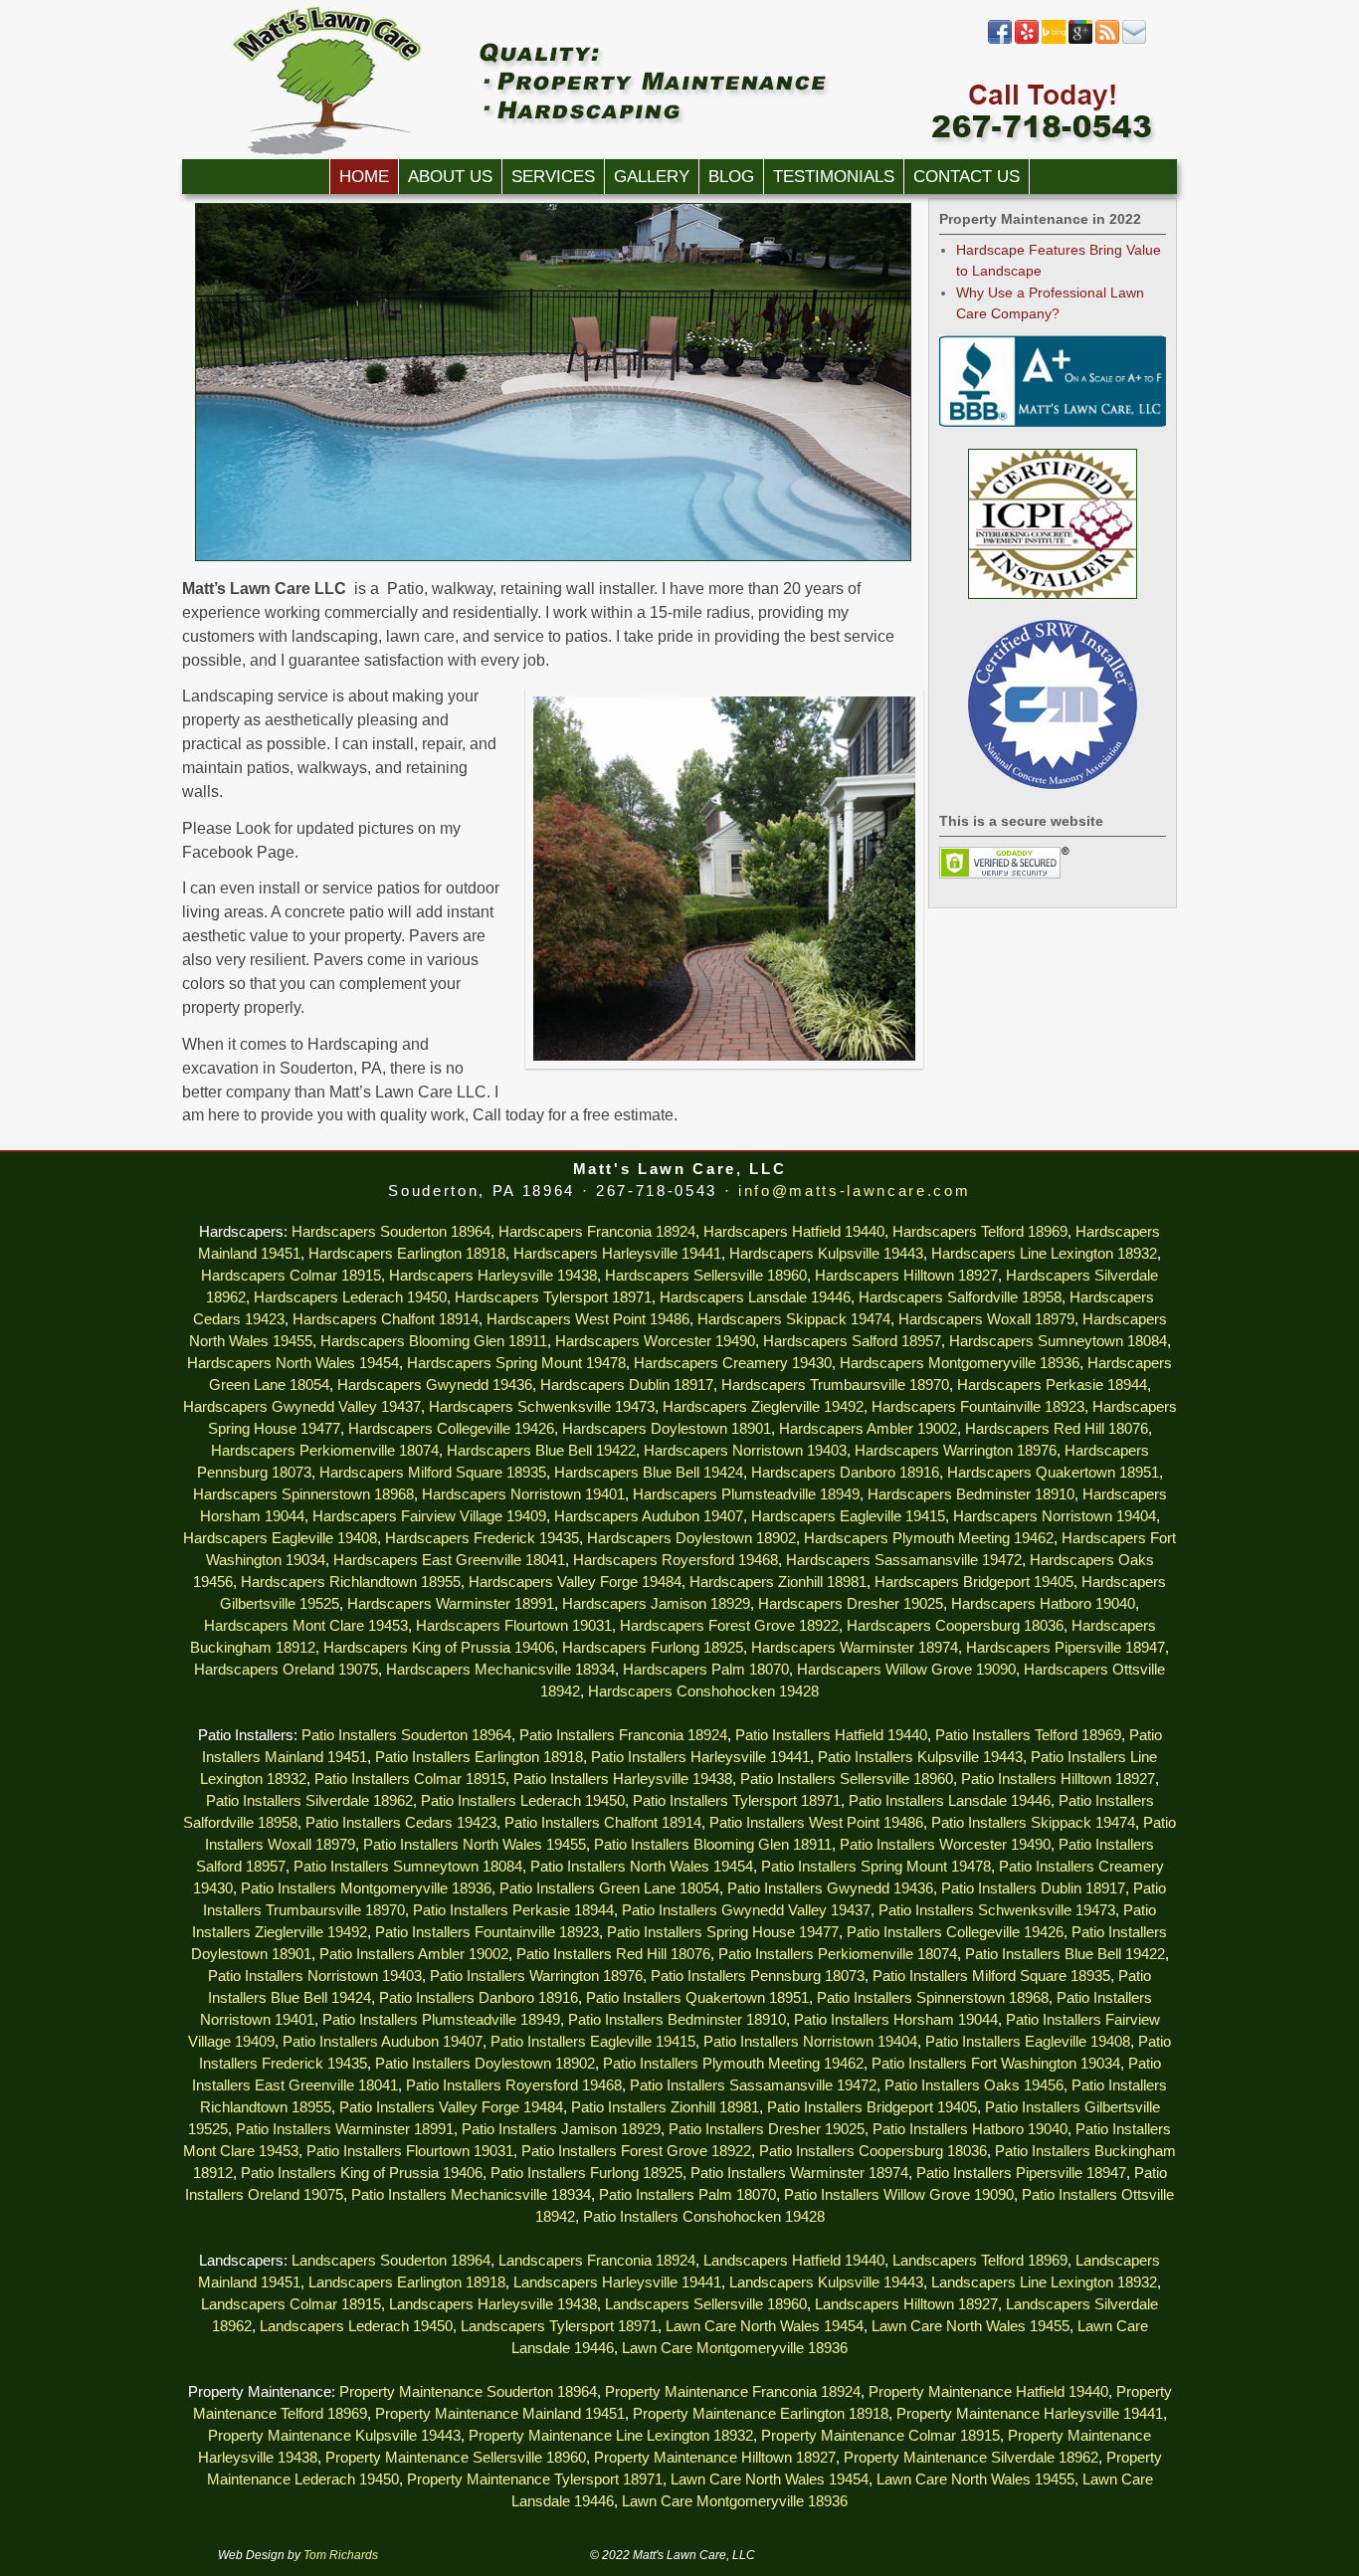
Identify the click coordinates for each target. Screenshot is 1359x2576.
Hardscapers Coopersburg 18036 (955, 1626)
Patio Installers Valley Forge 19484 (451, 2107)
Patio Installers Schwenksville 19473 (997, 1910)
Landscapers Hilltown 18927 (906, 2304)
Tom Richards (341, 2555)
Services (553, 177)
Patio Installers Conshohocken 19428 (704, 2217)
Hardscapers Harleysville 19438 (493, 1276)
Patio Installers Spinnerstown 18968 (933, 1998)
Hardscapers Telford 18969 (980, 1232)
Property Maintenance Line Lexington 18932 (611, 2436)
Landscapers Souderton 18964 (391, 2261)
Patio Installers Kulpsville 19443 (920, 1757)
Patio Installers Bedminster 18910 (677, 2020)
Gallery (652, 177)
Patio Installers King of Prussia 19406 (362, 2173)
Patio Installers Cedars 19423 (401, 1823)
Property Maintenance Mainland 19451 (500, 2414)
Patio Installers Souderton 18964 (406, 1735)
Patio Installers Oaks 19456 (974, 2085)
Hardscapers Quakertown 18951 (1053, 1473)
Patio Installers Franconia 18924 (623, 1735)
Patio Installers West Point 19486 (816, 1823)
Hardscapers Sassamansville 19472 (904, 1560)
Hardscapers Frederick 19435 (482, 1538)
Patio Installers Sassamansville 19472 (753, 2085)
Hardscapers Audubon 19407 (649, 1516)
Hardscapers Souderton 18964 (391, 1232)
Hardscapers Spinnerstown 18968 (303, 1494)
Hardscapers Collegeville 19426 (451, 1429)
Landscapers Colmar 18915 (291, 2304)
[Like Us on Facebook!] (1000, 40)
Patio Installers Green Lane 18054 (609, 1888)
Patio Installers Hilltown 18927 (1058, 1779)
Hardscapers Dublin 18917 (627, 1385)
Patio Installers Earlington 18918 (479, 1757)
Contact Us (967, 177)
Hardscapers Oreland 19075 (286, 1670)
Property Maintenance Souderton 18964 (468, 2392)
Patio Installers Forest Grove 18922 (636, 2151)
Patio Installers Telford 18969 (1028, 1735)
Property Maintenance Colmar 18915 (880, 2436)
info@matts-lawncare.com (854, 1191)
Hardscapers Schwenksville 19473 (542, 1407)
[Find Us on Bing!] (1054, 40)
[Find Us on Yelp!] (1027, 40)
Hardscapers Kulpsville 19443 (826, 1254)
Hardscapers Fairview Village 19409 (429, 1516)
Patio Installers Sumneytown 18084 (408, 1867)
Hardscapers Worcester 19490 (655, 1341)
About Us (450, 177)
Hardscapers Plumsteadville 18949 (746, 1494)
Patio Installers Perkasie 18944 (513, 1910)
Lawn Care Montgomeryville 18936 (735, 2348)
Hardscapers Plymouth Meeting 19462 (929, 1538)
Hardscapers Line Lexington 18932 (1044, 1254)
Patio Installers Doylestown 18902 (485, 2064)
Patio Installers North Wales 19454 (642, 1867)
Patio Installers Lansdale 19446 (950, 1801)
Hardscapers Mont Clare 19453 (306, 1626)
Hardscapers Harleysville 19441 (617, 1254)
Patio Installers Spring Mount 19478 (876, 1867)
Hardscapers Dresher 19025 (851, 1604)
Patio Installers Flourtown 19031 (410, 2151)
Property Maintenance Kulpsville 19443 (334, 2436)
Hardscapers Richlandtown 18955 (351, 1582)
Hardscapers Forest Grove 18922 (729, 1626)
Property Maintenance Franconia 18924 (733, 2392)
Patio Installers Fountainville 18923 (487, 1932)
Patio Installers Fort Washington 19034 (996, 2064)
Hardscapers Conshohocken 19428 (703, 1691)
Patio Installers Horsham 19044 (896, 2020)
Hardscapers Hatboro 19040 (1043, 1604)
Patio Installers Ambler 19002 (414, 1954)
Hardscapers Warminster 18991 (451, 1604)
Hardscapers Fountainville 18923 (978, 1407)
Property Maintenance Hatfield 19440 (988, 2392)
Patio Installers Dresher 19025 (767, 2129)
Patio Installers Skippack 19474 (1033, 1823)
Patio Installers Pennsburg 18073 (758, 1976)
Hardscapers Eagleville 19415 (848, 1516)
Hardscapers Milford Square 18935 (433, 1473)
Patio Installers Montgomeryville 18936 (366, 1888)
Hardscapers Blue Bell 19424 (649, 1473)
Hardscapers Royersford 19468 (676, 1560)
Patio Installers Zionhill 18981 (665, 2107)
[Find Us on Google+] (1080, 40)
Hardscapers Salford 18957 (852, 1341)
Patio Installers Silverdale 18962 (309, 1801)
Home (364, 177)
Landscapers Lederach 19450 (356, 2326)
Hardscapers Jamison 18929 (656, 1604)
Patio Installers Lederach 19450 (523, 1801)
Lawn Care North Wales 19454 (765, 2326)
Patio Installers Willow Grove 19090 (899, 2195)
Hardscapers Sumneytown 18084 (1058, 1341)
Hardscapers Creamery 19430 (733, 1363)
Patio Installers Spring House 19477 (723, 1932)
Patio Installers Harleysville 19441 (700, 1757)
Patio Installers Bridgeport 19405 (872, 2107)
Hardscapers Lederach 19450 (350, 1297)
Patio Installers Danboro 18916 (479, 1998)
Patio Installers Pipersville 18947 (1021, 2173)
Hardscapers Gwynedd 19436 (435, 1385)
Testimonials (834, 177)
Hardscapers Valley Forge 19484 (575, 1582)
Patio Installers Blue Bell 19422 (1065, 1954)
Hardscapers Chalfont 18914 (386, 1319)
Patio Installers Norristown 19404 (810, 2042)
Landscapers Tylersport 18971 (559, 2326)
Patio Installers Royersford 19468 (514, 2085)
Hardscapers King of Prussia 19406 (439, 1648)
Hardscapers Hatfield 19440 (794, 1232)
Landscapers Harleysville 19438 (493, 2304)
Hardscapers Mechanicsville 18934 (500, 1670)
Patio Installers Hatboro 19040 (970, 2129)
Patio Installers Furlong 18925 (586, 2173)
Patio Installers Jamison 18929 (561, 2129)
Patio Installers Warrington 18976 (536, 1976)
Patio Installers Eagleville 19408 (1028, 2042)
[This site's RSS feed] (1107, 40)
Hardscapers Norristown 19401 (523, 1494)
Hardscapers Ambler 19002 (868, 1429)
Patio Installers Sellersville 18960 (847, 1779)
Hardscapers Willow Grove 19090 (906, 1670)
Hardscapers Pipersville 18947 (1066, 1648)
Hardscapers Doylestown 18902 (691, 1538)
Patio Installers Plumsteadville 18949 (441, 2020)
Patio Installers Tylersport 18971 (737, 1801)
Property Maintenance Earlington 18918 (761, 2414)
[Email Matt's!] (1134, 40)
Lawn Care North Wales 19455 (971, 2326)
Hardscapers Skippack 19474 (794, 1319)
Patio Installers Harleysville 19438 (623, 1779)
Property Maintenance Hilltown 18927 (715, 2458)
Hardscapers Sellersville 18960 (706, 1276)
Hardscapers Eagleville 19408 (280, 1538)
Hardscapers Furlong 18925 (653, 1648)
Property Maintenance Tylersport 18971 (535, 2479)
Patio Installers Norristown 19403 (315, 1976)
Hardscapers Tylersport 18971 (553, 1297)
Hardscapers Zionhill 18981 (778, 1582)
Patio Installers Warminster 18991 (345, 2129)
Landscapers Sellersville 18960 (706, 2304)
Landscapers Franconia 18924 (597, 2261)
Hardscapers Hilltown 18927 (906, 1276)
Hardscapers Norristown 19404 (1055, 1516)
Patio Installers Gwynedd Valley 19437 (746, 1910)
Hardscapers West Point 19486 (588, 1319)
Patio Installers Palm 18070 (687, 2195)
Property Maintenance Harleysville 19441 (1030, 2414)
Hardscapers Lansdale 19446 (755, 1297)
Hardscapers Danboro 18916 (845, 1473)
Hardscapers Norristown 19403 (745, 1451)
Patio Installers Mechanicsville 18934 (471, 2195)
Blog (731, 177)
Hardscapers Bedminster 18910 (971, 1494)
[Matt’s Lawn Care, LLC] (679, 80)
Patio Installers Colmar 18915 (410, 1779)
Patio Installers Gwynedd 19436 (830, 1888)
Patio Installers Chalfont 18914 (603, 1823)
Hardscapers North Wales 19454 (293, 1363)
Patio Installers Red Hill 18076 (613, 1954)
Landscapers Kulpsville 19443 (826, 2282)
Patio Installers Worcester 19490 (945, 1845)
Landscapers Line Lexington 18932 (1044, 2282)
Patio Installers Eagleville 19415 (593, 2042)
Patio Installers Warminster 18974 (799, 2173)
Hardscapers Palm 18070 (706, 1670)
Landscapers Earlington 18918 (407, 2282)
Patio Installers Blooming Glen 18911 (713, 1845)
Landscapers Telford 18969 (980, 2261)
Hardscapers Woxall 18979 (986, 1319)
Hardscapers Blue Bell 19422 (541, 1451)
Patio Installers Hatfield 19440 (831, 1735)
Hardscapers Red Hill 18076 (1057, 1429)
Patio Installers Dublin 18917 (1033, 1888)
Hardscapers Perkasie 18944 (1052, 1385)
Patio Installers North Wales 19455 (475, 1845)
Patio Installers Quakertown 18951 (697, 1998)
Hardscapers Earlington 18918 (407, 1254)
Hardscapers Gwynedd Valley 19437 (302, 1407)
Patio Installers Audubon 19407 (383, 2042)
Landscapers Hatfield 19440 (794, 2261)
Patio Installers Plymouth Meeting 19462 (733, 2064)
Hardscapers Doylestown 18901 (667, 1429)
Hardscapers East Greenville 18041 (449, 1560)
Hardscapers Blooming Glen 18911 (434, 1341)
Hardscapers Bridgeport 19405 (974, 1582)
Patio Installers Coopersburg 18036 (873, 2151)
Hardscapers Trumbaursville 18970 (835, 1385)
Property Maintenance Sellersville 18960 (456, 2458)
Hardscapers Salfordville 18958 (960, 1297)
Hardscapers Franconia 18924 (597, 1232)
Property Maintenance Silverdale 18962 (971, 2458)
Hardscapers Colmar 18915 (291, 1276)
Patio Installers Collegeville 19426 (955, 1932)
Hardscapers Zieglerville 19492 (763, 1407)
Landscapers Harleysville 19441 (617, 2282)
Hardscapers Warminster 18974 (855, 1648)
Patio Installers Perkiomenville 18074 (838, 1954)
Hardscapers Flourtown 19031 (514, 1626)
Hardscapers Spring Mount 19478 (516, 1363)
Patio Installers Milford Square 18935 (991, 1976)
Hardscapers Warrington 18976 (956, 1451)
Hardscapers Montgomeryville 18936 (960, 1363)
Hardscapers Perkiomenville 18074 (325, 1451)
